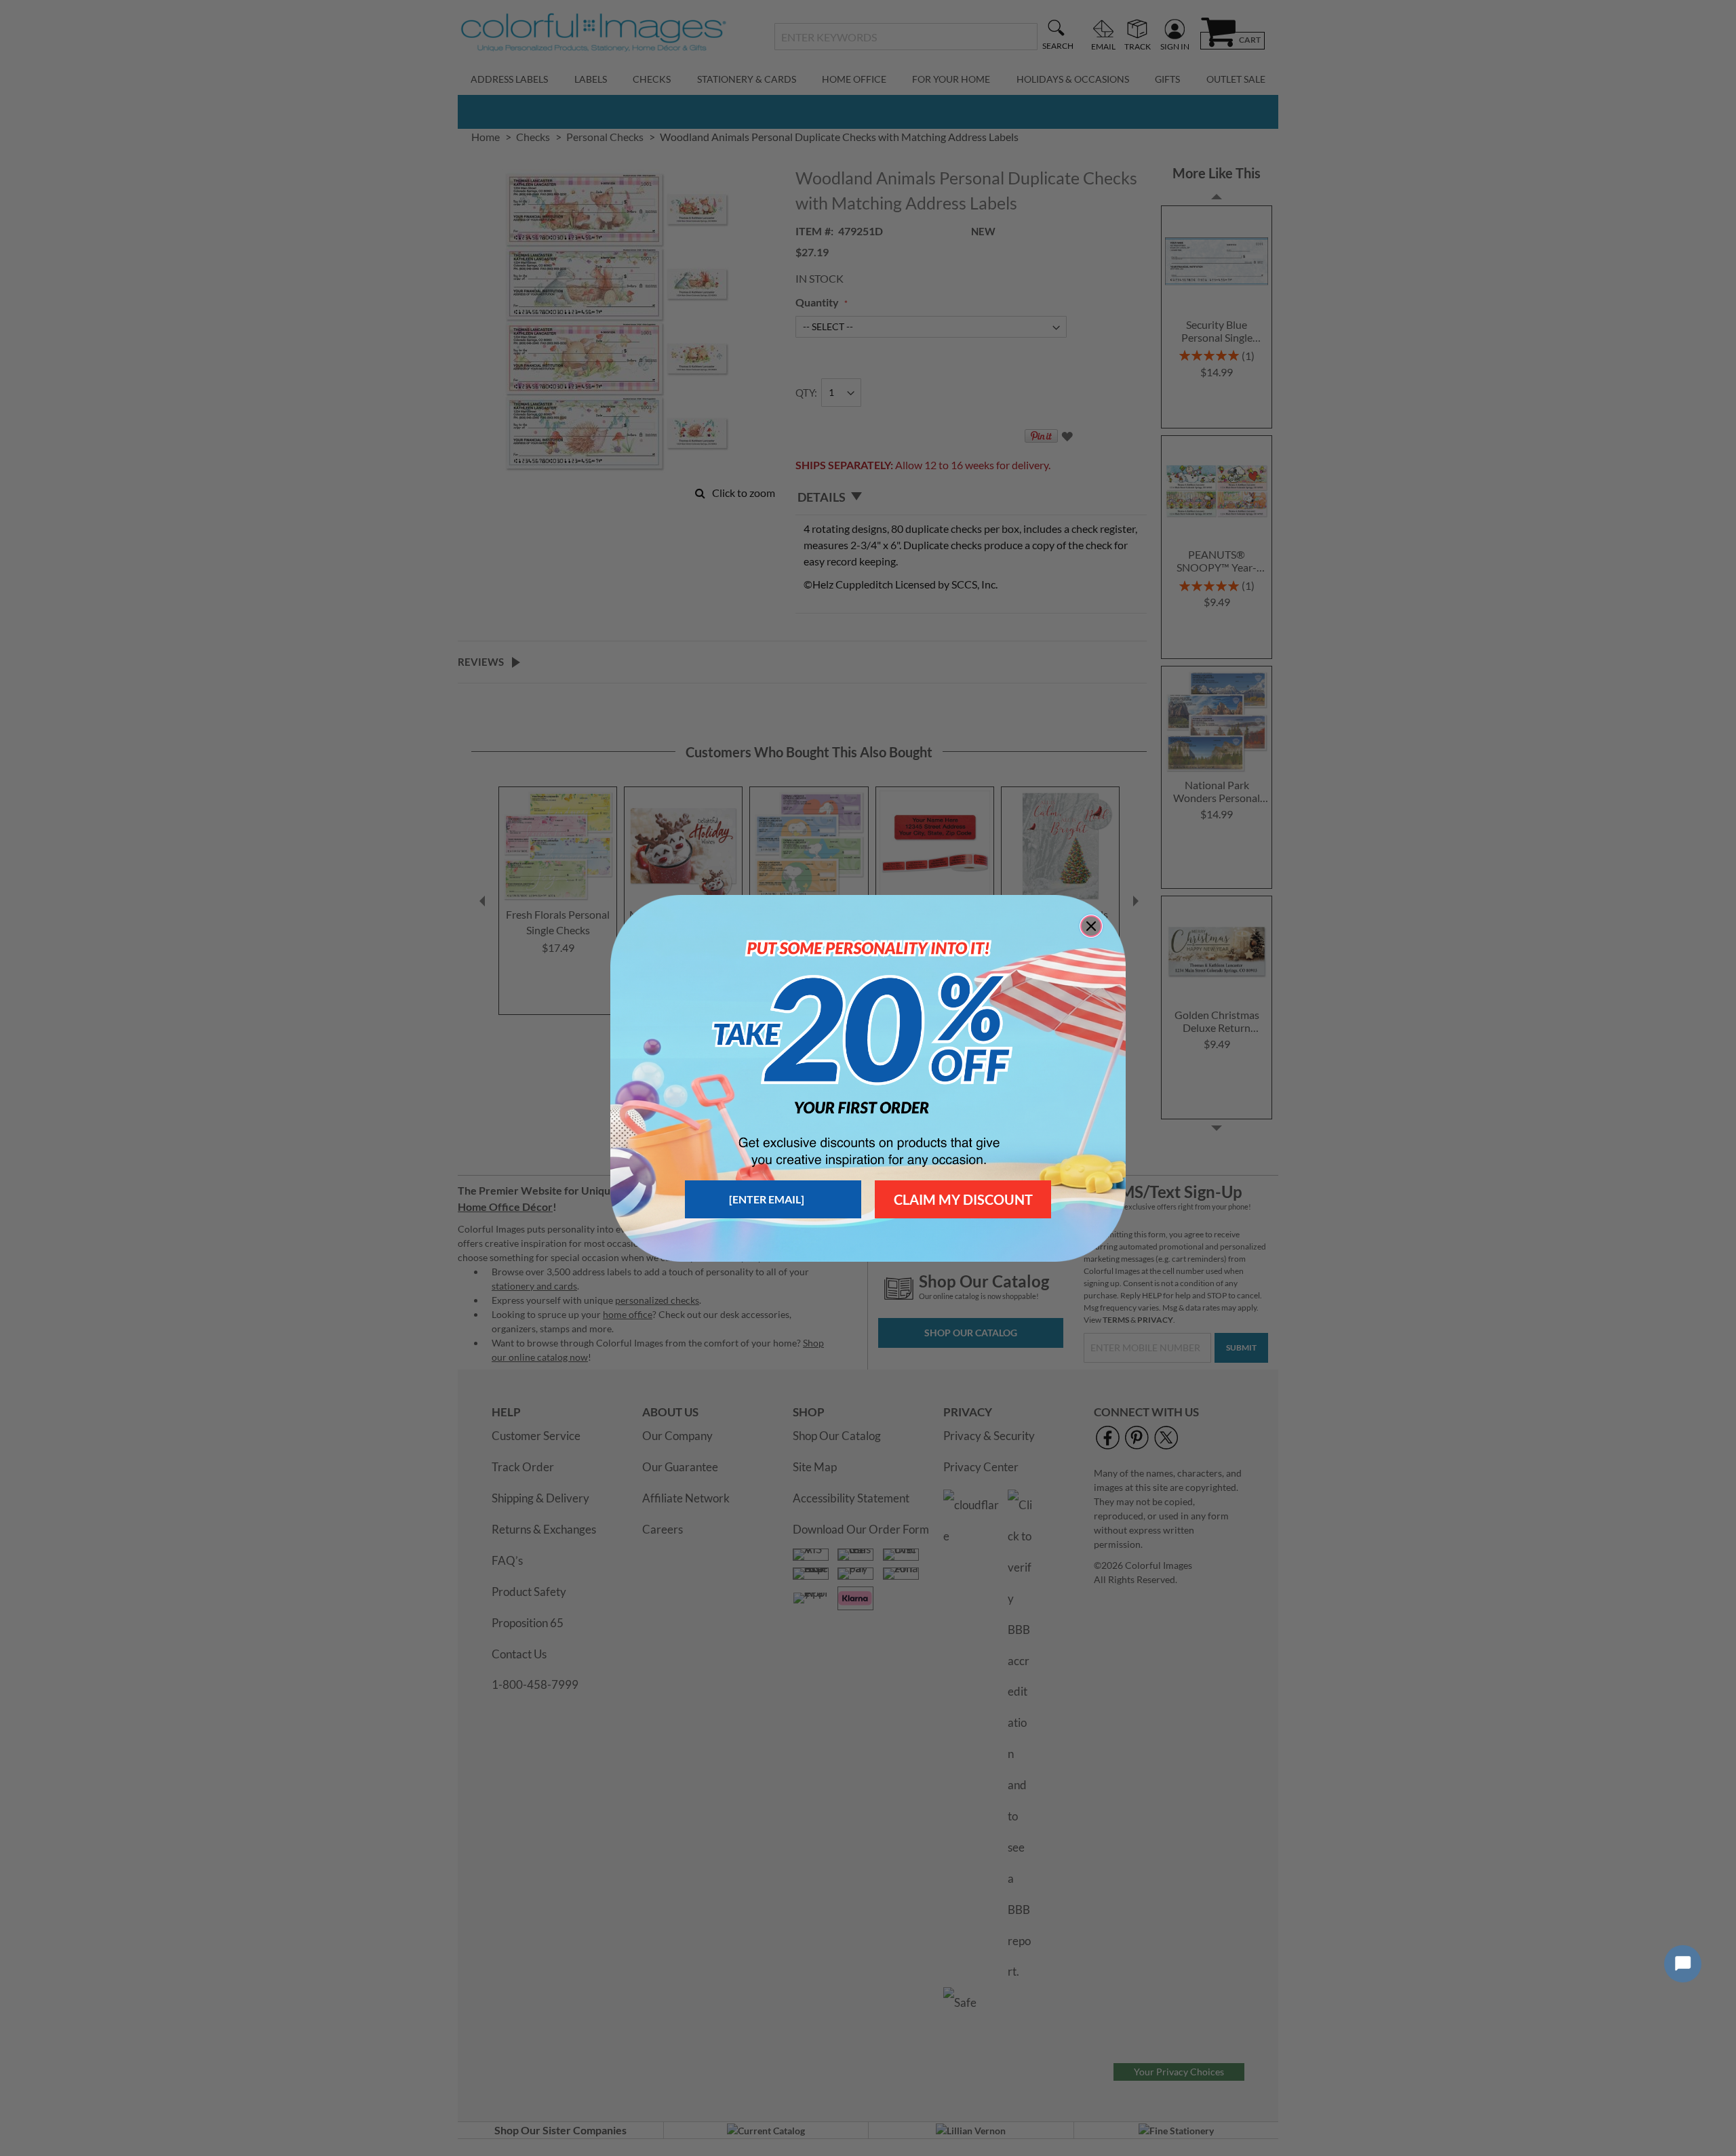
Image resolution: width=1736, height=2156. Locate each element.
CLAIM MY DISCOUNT (963, 1199)
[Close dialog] (1091, 926)
